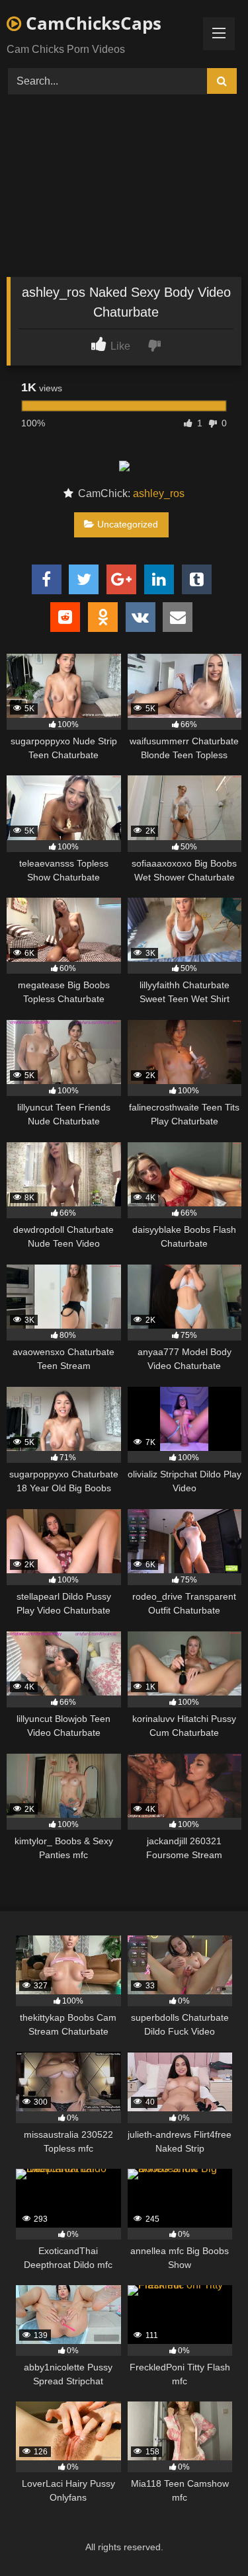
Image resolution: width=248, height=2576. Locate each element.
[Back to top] (207, 2537)
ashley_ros (159, 493)
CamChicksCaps (91, 23)
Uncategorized (128, 524)
